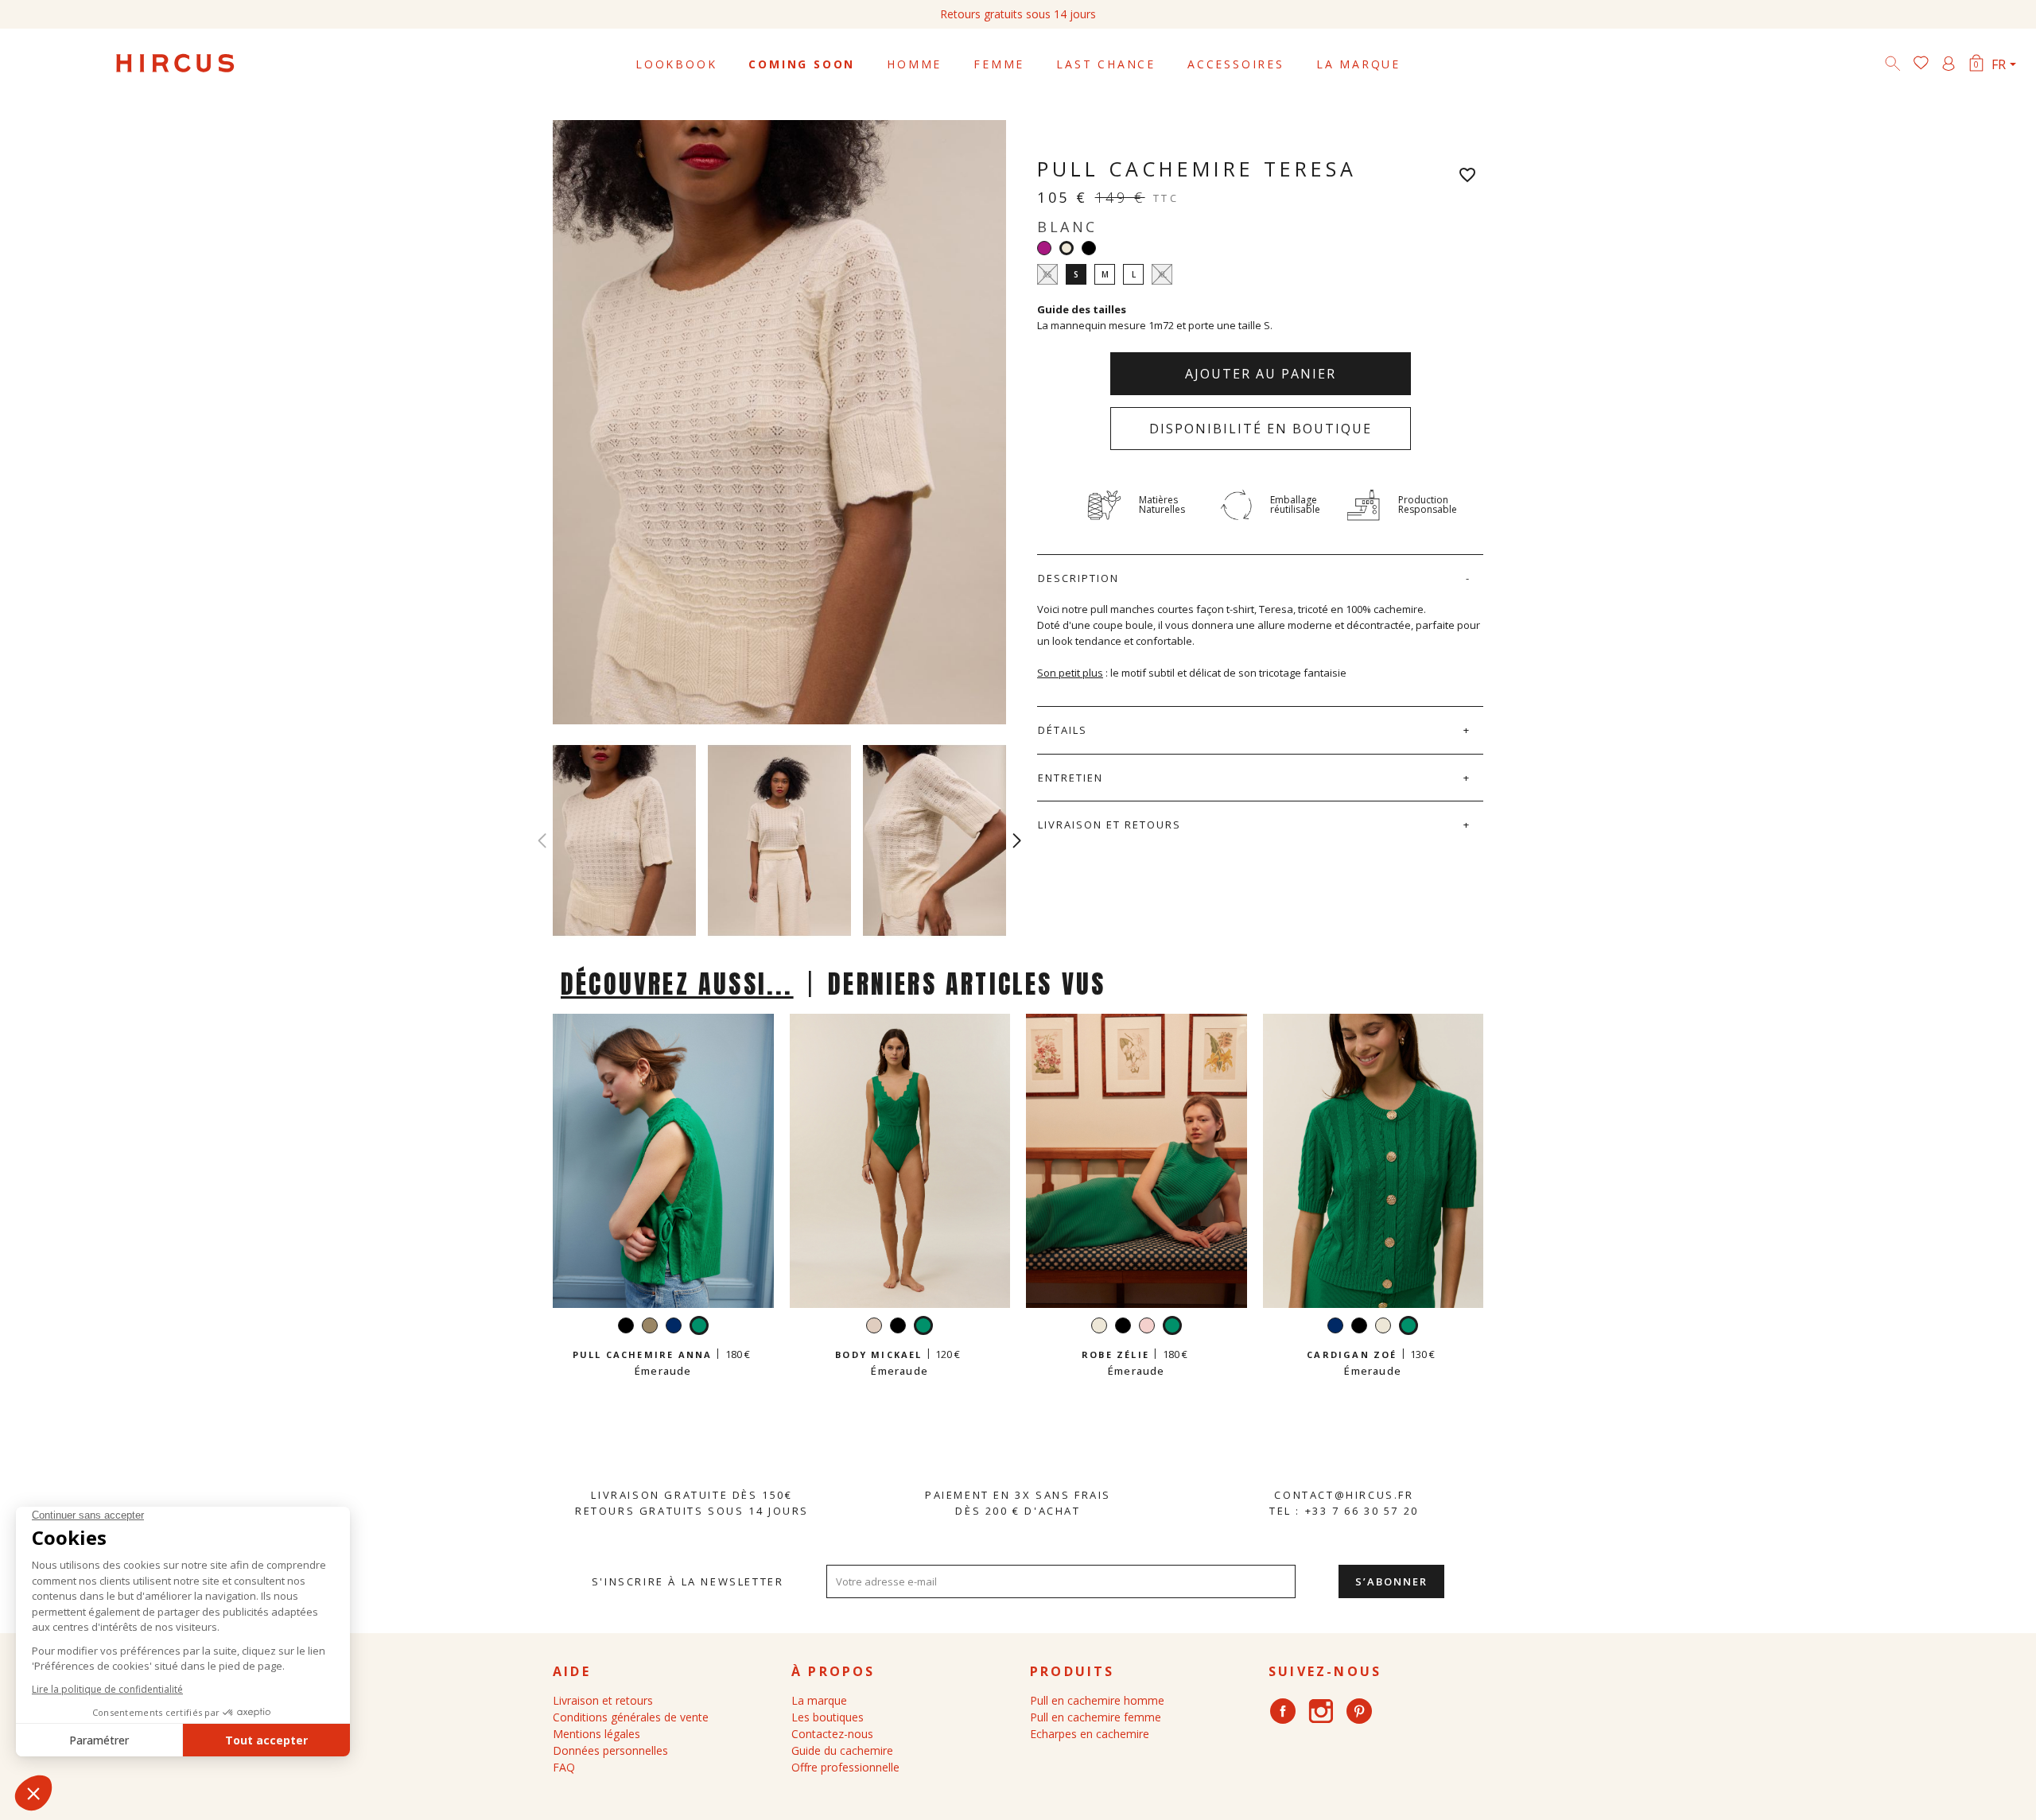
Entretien (1070, 778)
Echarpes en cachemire (1090, 1734)
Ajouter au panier (1261, 374)
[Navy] (674, 1327)
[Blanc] (1099, 1327)
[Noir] (1089, 248)
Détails (1063, 730)
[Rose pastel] (1147, 1327)
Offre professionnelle (845, 1767)
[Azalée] (1044, 248)
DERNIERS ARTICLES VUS (967, 984)
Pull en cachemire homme (1097, 1700)
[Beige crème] (874, 1327)
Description (1078, 578)
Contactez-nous (832, 1734)
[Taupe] (650, 1327)
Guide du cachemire (842, 1750)
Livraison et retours (1109, 825)
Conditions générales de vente (631, 1717)
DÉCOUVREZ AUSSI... (677, 984)
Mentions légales (596, 1734)
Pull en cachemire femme (1096, 1717)
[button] (1017, 840)
